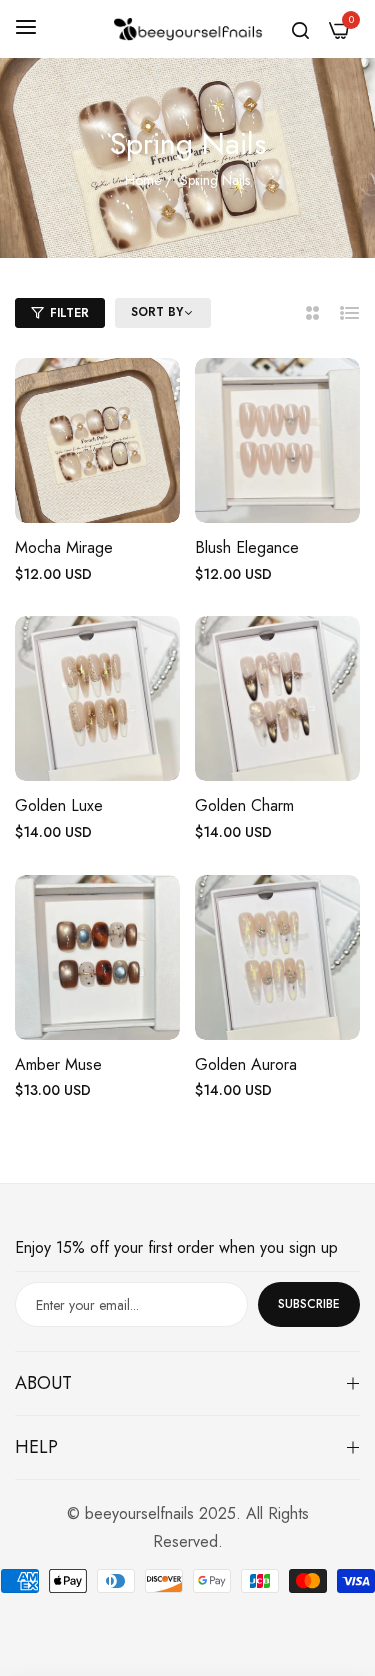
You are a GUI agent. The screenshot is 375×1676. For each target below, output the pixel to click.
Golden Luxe (59, 806)
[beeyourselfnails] (188, 28)
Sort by (157, 313)
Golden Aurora (246, 1065)
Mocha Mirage (64, 548)
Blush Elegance (247, 548)
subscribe (309, 1304)
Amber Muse (58, 1065)
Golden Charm (244, 806)
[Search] (300, 29)
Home (143, 180)
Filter (69, 313)
